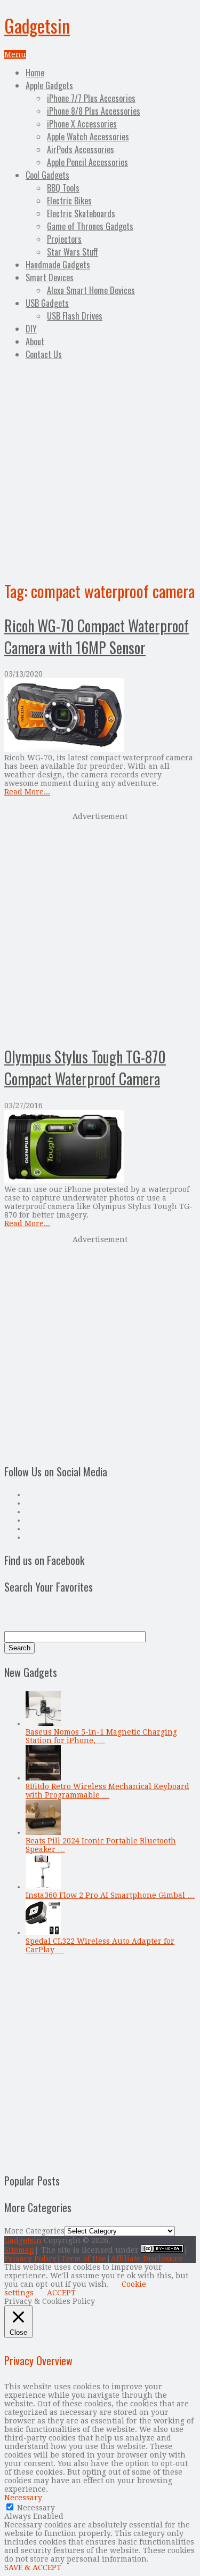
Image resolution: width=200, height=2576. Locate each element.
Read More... (27, 792)
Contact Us (44, 354)
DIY (31, 329)
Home (35, 73)
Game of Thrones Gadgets (90, 226)
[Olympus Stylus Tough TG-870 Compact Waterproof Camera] (100, 1147)
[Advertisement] (100, 468)
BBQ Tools (63, 188)
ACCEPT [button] (61, 2293)
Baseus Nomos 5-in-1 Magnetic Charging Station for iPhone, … (101, 1736)
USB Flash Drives (75, 316)
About (35, 341)
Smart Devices (50, 277)
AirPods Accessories (81, 149)
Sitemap (19, 2250)
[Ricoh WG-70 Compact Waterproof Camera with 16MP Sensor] (100, 716)
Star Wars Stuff (73, 252)
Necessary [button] (23, 2498)
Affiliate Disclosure (147, 2259)
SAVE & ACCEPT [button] (33, 2567)
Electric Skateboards (81, 213)
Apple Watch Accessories (88, 137)
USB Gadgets (47, 303)
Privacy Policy (30, 2259)
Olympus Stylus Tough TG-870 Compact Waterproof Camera (85, 1068)
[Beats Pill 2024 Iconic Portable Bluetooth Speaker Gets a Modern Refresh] (43, 1832)
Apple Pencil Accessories (87, 162)
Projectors (64, 239)
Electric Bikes (69, 201)
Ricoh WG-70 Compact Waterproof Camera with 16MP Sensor (97, 637)
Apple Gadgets (49, 85)
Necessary (36, 2508)
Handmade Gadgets (58, 265)
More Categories (34, 2231)
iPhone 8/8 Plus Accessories (94, 111)
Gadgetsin (37, 25)
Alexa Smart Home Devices (91, 290)
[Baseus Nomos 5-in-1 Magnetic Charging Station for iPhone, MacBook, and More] (43, 1723)
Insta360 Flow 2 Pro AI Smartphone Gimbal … (110, 1895)
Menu (15, 54)
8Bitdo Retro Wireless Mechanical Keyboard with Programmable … (107, 1791)
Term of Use (84, 2259)
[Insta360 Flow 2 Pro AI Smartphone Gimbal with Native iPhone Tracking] (43, 1887)
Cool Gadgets (47, 175)
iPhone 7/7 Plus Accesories (91, 98)
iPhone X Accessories (82, 124)
